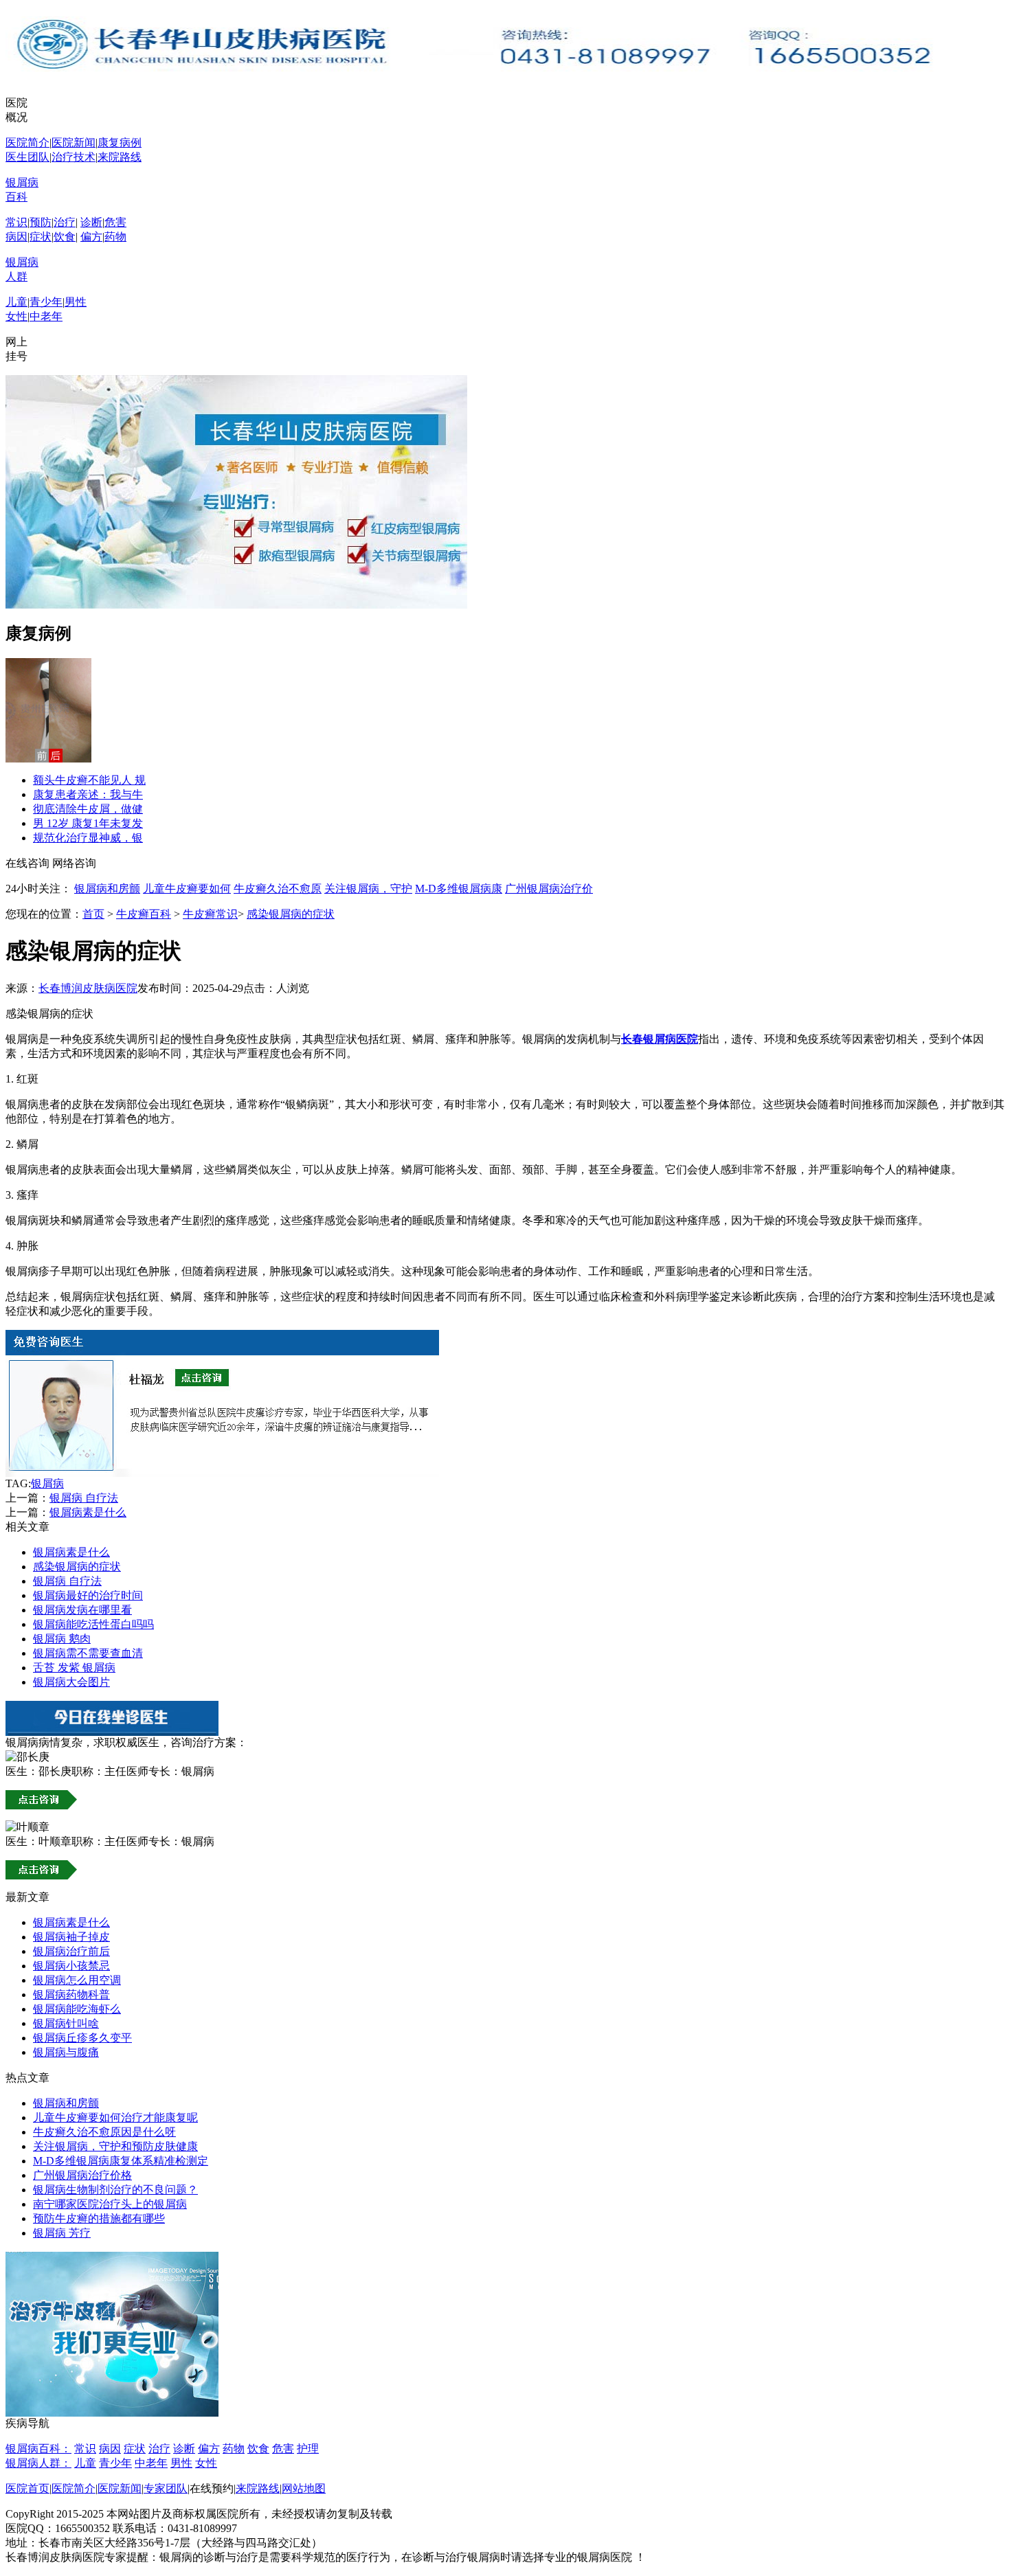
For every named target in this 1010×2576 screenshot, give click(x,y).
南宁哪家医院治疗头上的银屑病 (110, 2204)
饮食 (65, 237)
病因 (16, 237)
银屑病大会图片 (71, 1682)
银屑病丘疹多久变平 (82, 2038)
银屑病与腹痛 (66, 2052)
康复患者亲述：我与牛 (88, 794)
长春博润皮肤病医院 (88, 988)
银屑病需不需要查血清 (88, 1653)
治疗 (65, 222)
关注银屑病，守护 (368, 889)
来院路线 (120, 157)
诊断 (91, 222)
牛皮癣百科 (144, 914)
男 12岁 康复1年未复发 (88, 823)
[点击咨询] (222, 1473)
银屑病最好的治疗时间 (88, 1595)
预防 (41, 222)
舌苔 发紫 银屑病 (74, 1668)
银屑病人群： (38, 2463)
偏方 (91, 237)
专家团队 (166, 2488)
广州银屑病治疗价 (549, 889)
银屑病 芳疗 (62, 2233)
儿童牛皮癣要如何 (187, 889)
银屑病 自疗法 (84, 1498)
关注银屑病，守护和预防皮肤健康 (115, 2146)
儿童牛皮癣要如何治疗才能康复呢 (115, 2117)
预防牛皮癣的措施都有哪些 (99, 2218)
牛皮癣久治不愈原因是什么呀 (104, 2132)
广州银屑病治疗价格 (82, 2175)
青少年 (46, 302)
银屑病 (47, 1483)
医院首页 (27, 2488)
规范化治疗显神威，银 (88, 838)
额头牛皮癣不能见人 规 (89, 780)
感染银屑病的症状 (291, 914)
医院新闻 (74, 143)
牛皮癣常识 (210, 914)
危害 (115, 222)
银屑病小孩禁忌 (71, 1966)
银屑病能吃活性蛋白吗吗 (93, 1624)
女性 (16, 316)
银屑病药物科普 (71, 1995)
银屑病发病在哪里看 (82, 1610)
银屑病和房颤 (107, 889)
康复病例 (120, 143)
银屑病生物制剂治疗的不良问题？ (115, 2190)
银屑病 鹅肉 (62, 1639)
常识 (16, 222)
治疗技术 (74, 157)
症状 (41, 237)
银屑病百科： (38, 2449)
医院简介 (27, 143)
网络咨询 (74, 863)
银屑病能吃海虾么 (77, 2009)
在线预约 (212, 2488)
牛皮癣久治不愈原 (278, 889)
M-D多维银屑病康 (459, 889)
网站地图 (304, 2488)
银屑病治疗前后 (71, 1951)
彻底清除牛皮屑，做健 (88, 809)
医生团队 (27, 157)
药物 (115, 237)
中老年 (46, 316)
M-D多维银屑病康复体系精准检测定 (121, 2161)
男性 (76, 302)
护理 (308, 2449)
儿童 (16, 302)
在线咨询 (27, 863)
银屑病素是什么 (88, 1512)
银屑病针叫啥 (66, 2023)
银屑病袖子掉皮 (71, 1937)
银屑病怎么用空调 (77, 1980)
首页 (93, 914)
